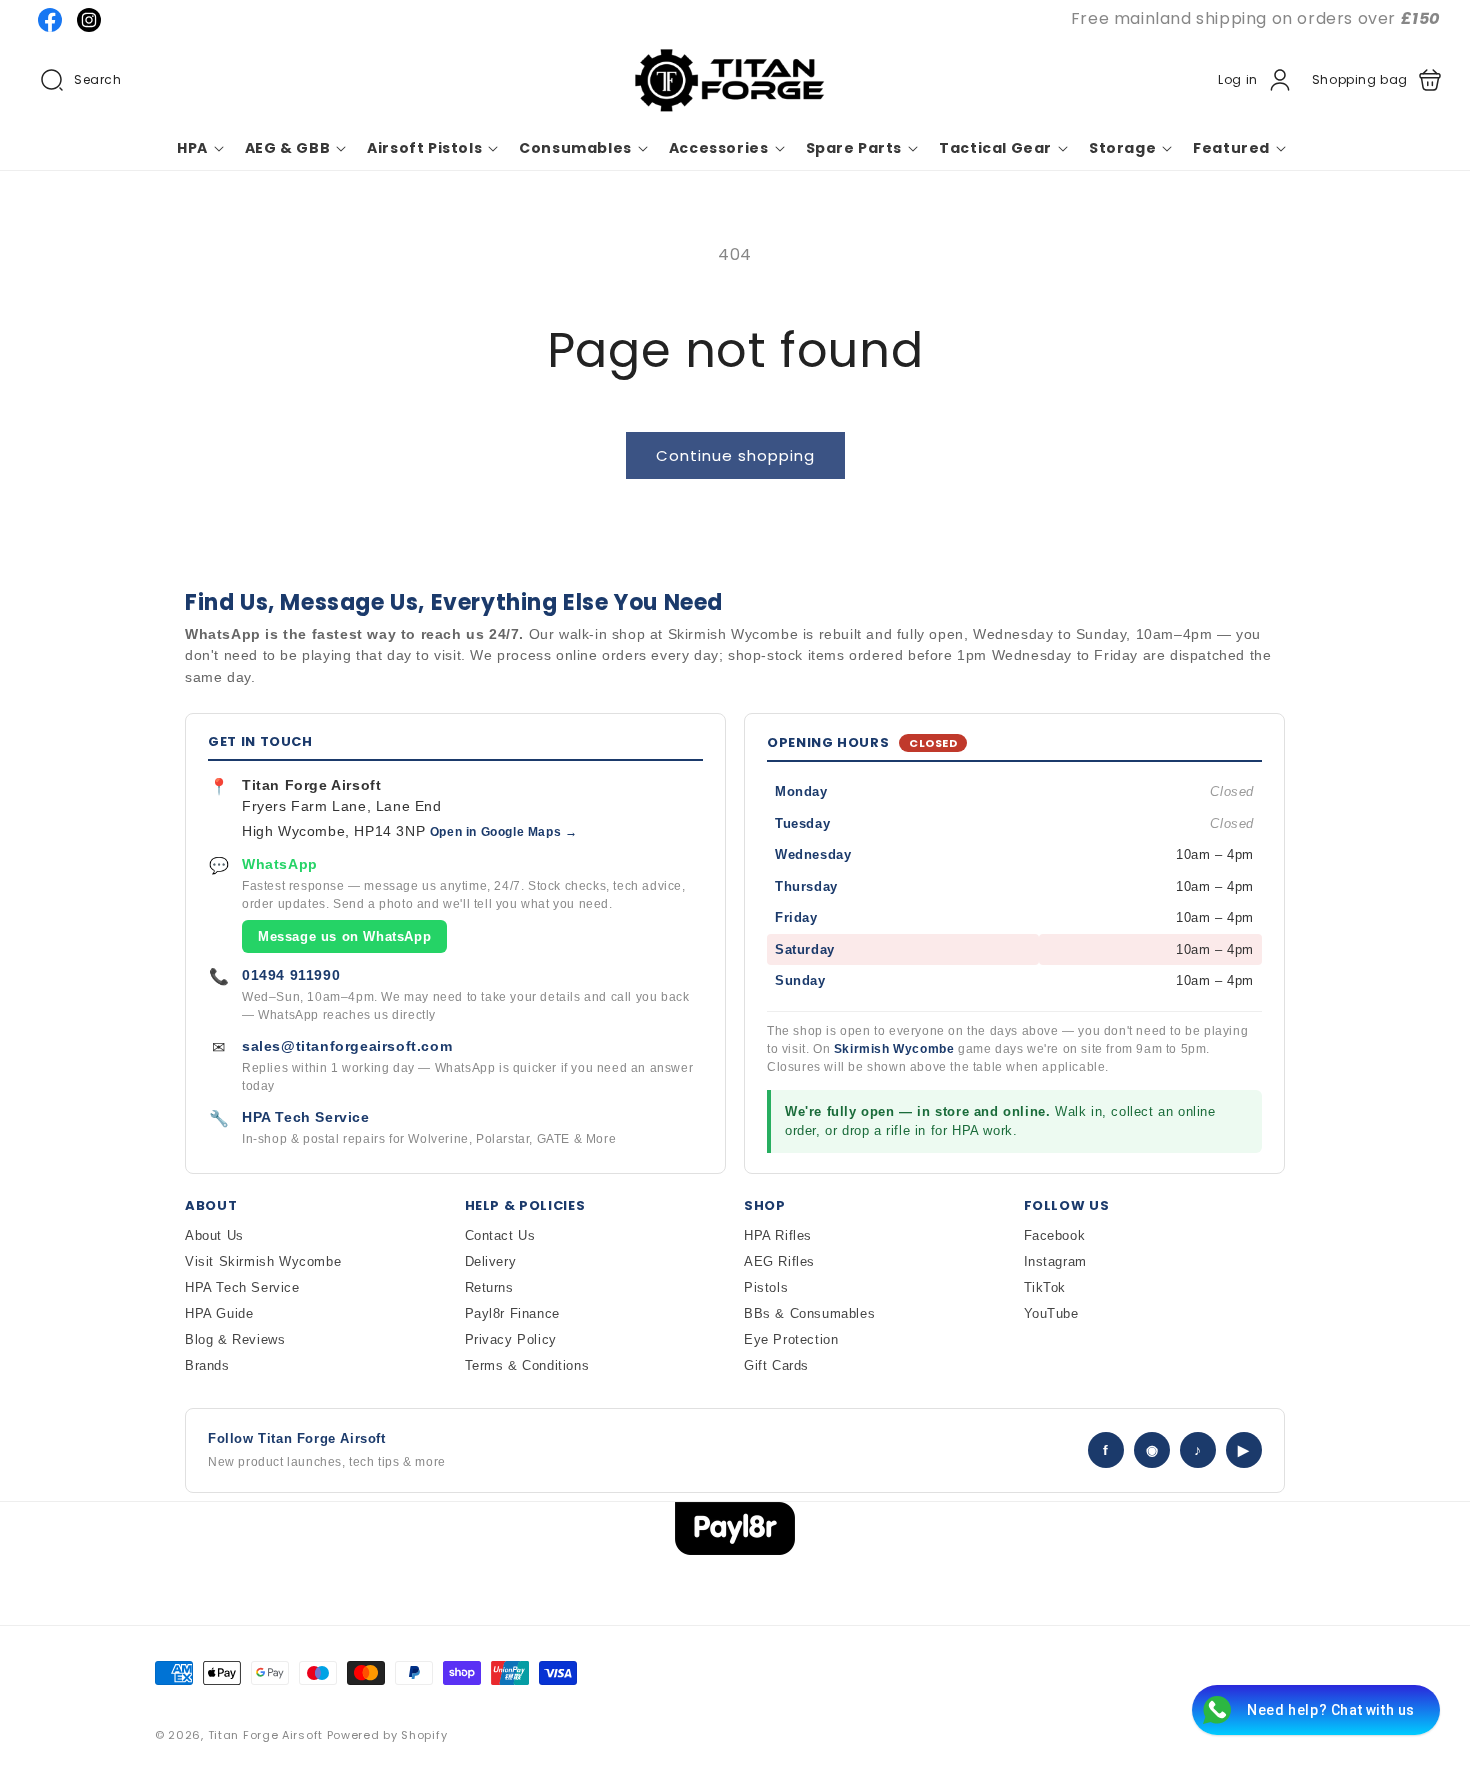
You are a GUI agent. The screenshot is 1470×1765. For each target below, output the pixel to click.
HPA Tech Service (306, 1117)
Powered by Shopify (387, 1735)
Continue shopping (735, 455)
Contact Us (500, 1235)
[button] (81, 80)
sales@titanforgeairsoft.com (347, 1046)
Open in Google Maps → (504, 832)
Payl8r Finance (512, 1313)
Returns (489, 1287)
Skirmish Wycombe (894, 1049)
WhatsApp (280, 864)
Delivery (491, 1261)
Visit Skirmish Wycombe (263, 1261)
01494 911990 (291, 975)
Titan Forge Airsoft (265, 1735)
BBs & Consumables (809, 1313)
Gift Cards (776, 1365)
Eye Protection (791, 1339)
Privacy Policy (511, 1339)
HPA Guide (219, 1313)
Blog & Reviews (235, 1339)
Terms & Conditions (527, 1365)
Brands (207, 1365)
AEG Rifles (779, 1261)
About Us (214, 1235)
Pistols (766, 1287)
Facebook (1055, 1235)
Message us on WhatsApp (344, 936)
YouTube (1051, 1313)
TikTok (1045, 1287)
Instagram (1055, 1261)
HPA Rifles (778, 1235)
